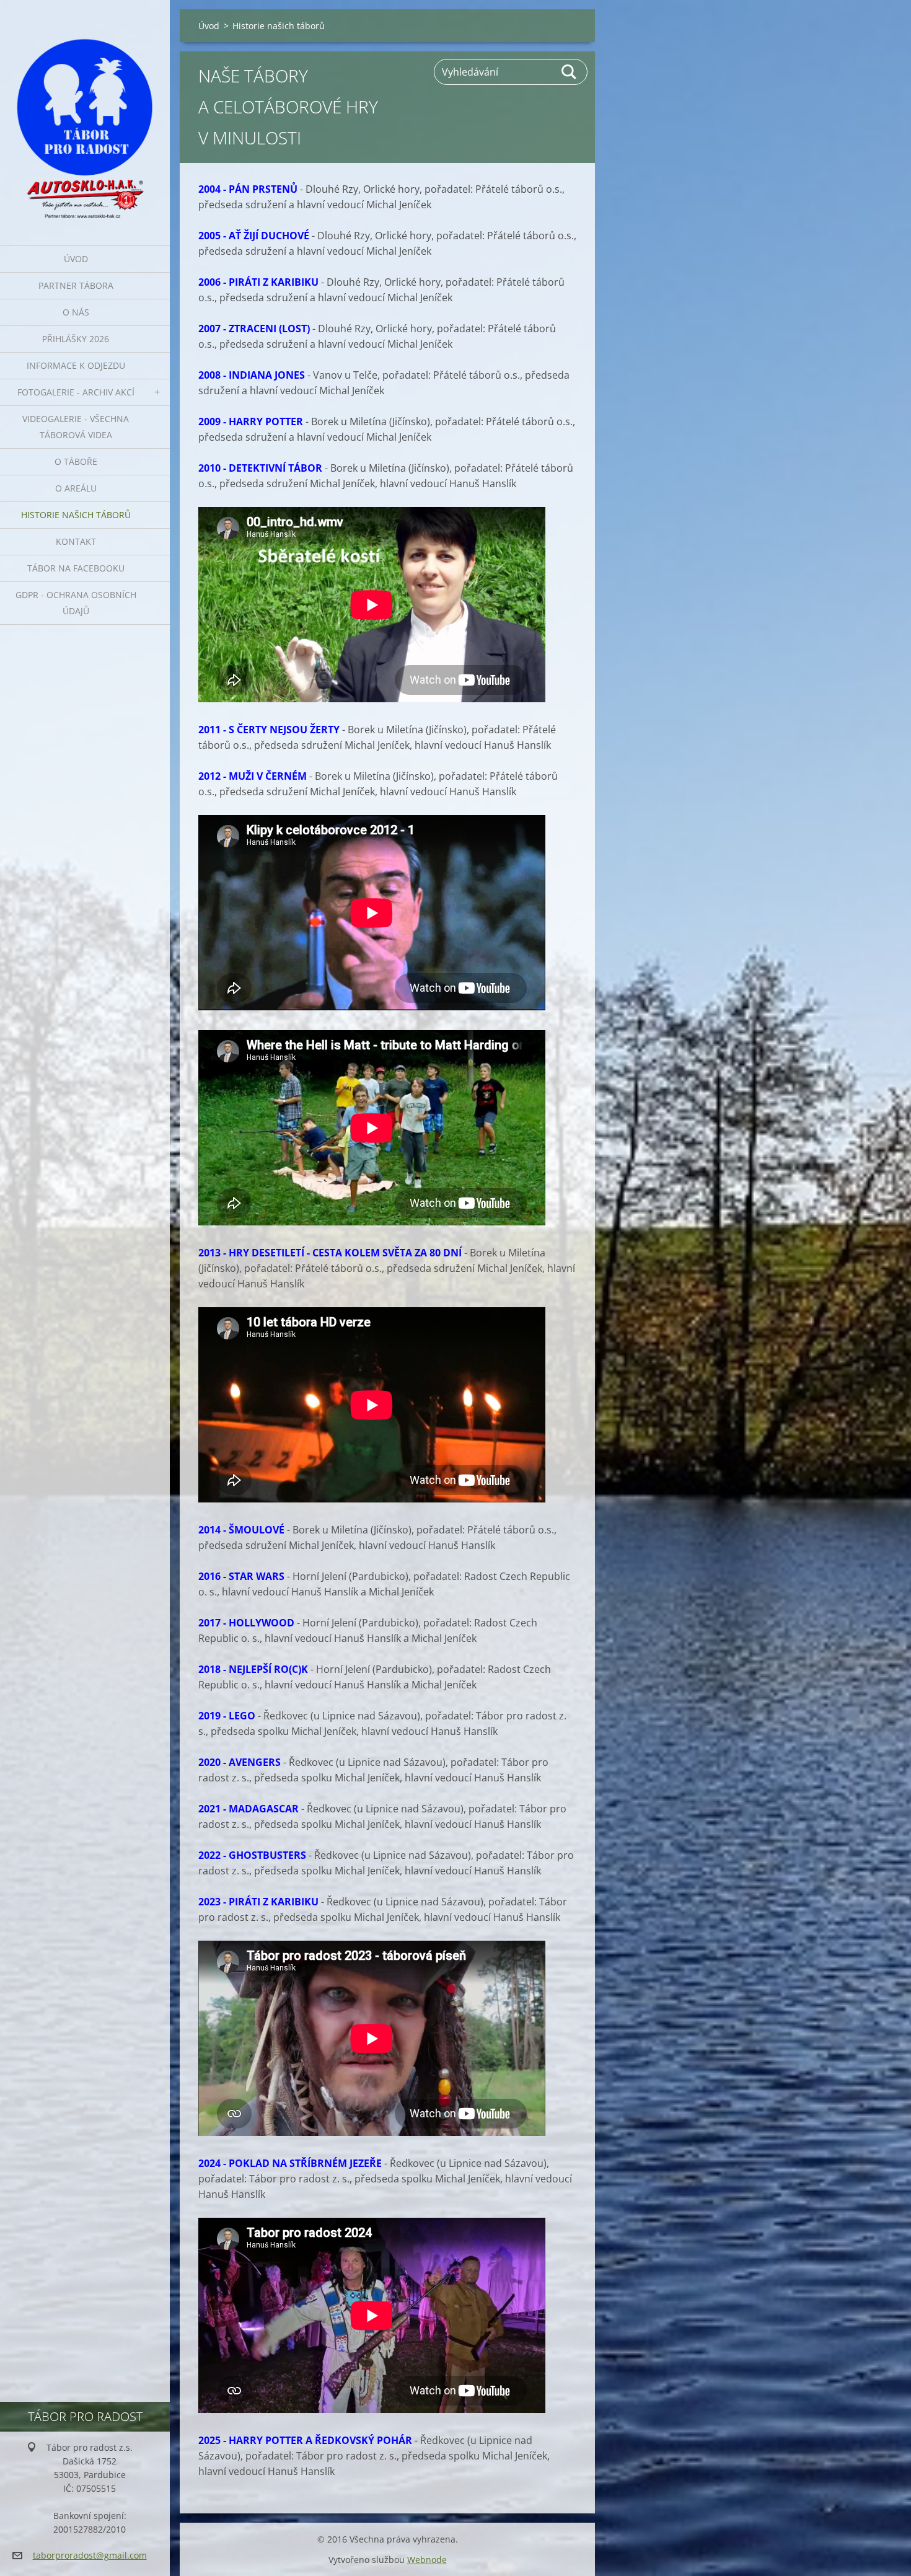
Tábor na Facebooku (76, 568)
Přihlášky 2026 (76, 339)
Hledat (570, 72)
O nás (76, 312)
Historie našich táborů (76, 515)
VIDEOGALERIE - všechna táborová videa (76, 427)
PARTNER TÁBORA (76, 285)
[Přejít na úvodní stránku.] (85, 115)
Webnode (427, 2560)
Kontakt (76, 541)
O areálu (76, 488)
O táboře (76, 461)
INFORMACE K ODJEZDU (76, 365)
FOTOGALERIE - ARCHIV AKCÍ (76, 392)
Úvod (76, 259)
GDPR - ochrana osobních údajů (76, 603)
